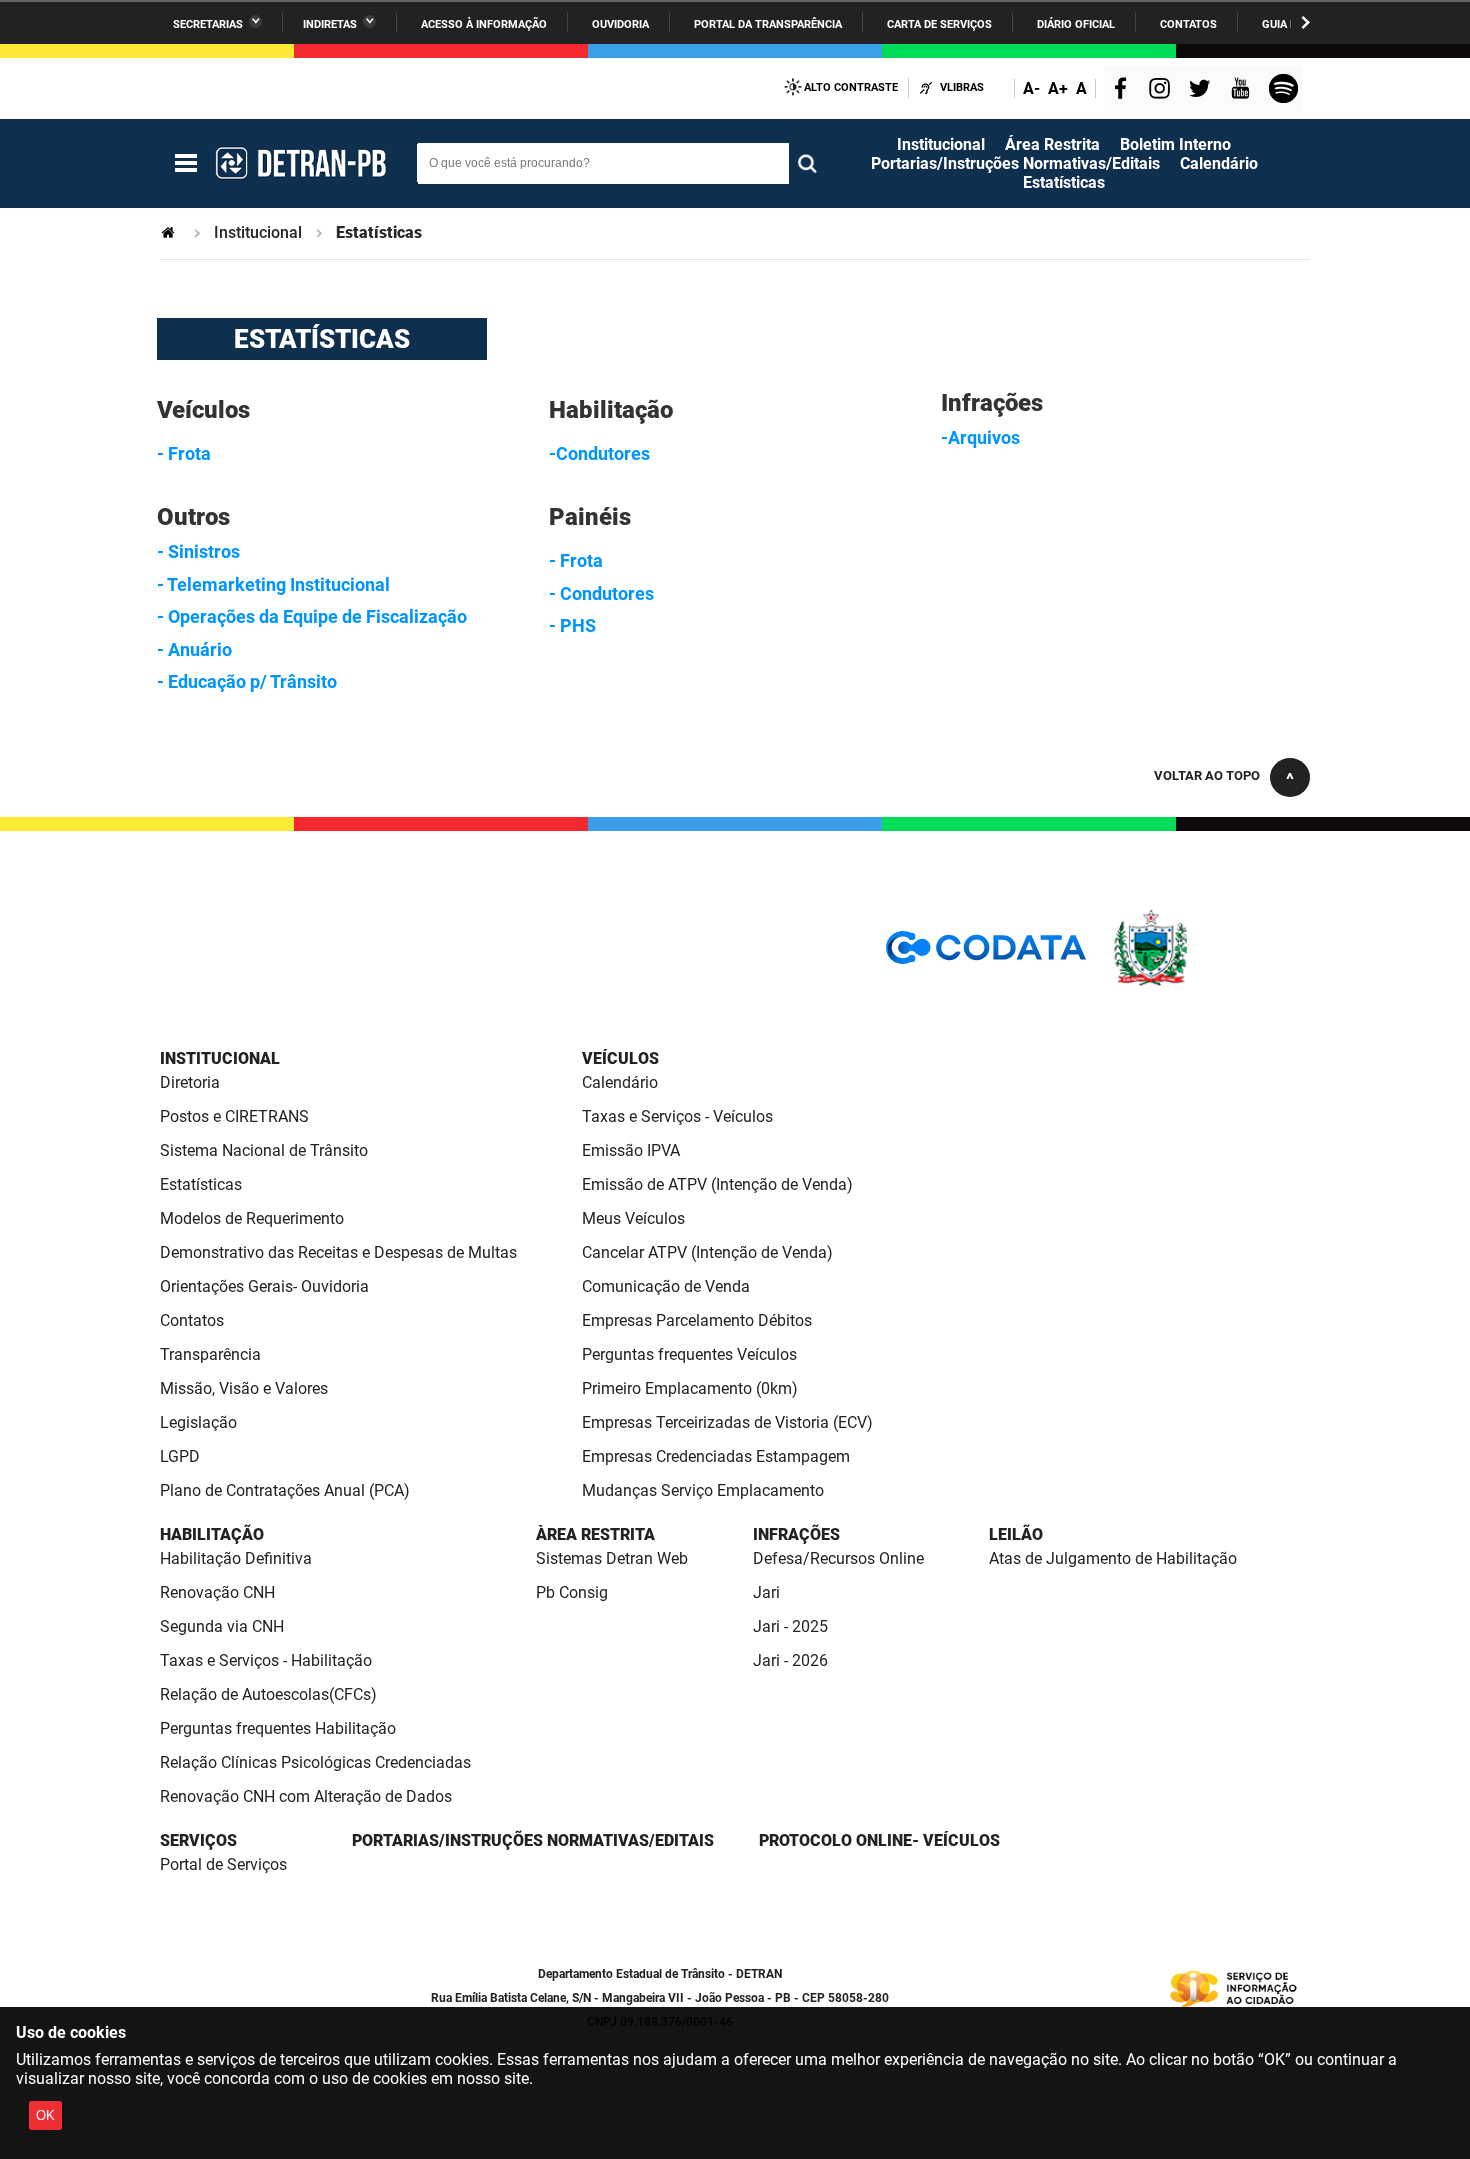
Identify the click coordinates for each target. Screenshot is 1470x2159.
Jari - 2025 (790, 1626)
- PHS (572, 625)
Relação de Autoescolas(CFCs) (268, 1694)
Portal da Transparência (768, 24)
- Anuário (194, 649)
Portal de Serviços (223, 1864)
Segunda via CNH (222, 1626)
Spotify (1286, 90)
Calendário (1219, 163)
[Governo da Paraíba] (1210, 982)
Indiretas (330, 24)
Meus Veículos (633, 1218)
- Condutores (601, 593)
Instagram (1162, 90)
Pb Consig (572, 1592)
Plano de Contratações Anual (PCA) (285, 1490)
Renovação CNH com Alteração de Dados (306, 1796)
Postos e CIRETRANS (234, 1116)
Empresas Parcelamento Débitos (697, 1320)
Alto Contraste (851, 87)
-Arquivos (980, 437)
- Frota (184, 453)
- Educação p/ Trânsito (247, 681)
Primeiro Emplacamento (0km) (690, 1388)
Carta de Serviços (939, 24)
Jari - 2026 (790, 1660)
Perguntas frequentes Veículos (689, 1354)
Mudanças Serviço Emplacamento (703, 1490)
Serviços (198, 1840)
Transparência (210, 1354)
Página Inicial (170, 232)
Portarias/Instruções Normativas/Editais (1015, 163)
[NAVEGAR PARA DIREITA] (1305, 22)
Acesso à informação (484, 24)
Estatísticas (1064, 182)
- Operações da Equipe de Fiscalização (312, 616)
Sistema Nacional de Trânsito (264, 1150)
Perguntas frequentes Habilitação (278, 1728)
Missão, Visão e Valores (244, 1388)
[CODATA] (986, 954)
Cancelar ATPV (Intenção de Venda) (707, 1252)
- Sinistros (198, 551)
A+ (1058, 88)
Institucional (941, 144)
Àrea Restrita (595, 1534)
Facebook (1125, 90)
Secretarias (208, 24)
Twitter (1203, 90)
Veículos (620, 1058)
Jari (766, 1592)
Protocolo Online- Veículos (879, 1840)
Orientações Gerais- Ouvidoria (264, 1286)
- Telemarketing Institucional (273, 584)
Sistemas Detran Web (612, 1558)
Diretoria (190, 1082)
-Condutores (599, 453)
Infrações (796, 1534)
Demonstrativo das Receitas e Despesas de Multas (338, 1252)
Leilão (1016, 1534)
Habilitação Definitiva (236, 1558)
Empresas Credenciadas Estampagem (716, 1456)
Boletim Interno (1175, 144)
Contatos (1188, 24)
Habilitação (212, 1534)
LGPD (180, 1456)
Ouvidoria (620, 24)
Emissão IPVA (631, 1150)
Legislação (198, 1422)
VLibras (962, 87)
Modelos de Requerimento (252, 1218)
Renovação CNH (217, 1592)
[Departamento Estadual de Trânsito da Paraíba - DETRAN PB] (300, 163)
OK (45, 2115)
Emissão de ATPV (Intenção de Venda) (717, 1184)
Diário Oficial (1076, 24)
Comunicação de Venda (666, 1286)
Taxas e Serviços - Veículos (677, 1116)
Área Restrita (1052, 144)
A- (1031, 88)
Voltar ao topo (1207, 775)
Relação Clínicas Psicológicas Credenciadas (315, 1762)
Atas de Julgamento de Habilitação (1113, 1558)
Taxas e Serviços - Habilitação (266, 1660)
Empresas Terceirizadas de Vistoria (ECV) (727, 1422)
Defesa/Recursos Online (838, 1558)
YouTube (1242, 90)
